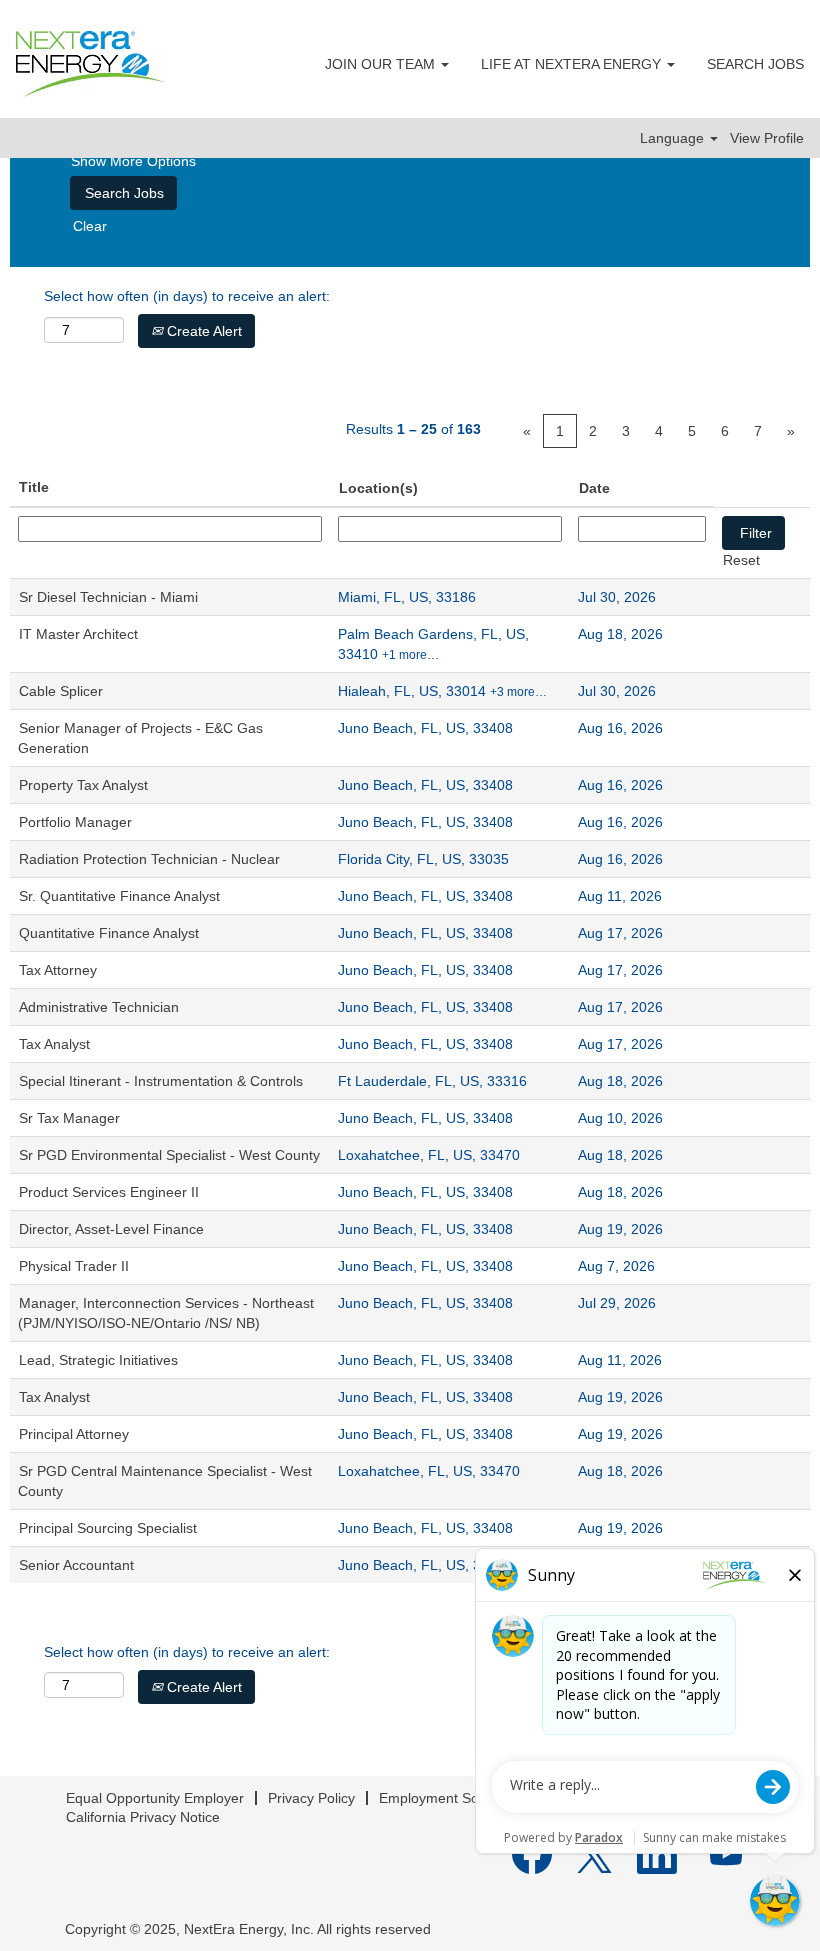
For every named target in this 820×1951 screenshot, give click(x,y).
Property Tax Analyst (83, 785)
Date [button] (594, 488)
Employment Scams (442, 1798)
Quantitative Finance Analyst (109, 933)
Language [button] (674, 138)
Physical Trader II (74, 1266)
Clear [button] (90, 226)
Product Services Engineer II (109, 1192)
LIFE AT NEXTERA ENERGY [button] (573, 64)
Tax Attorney (58, 970)
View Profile (767, 138)
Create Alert (202, 331)
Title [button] (34, 487)
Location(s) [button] (378, 488)
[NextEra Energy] (91, 64)
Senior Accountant (76, 1565)
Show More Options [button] (133, 161)
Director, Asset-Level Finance (111, 1229)
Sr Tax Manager (69, 1118)
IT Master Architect (78, 634)
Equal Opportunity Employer (155, 1798)
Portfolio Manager (75, 822)
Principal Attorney (74, 1434)
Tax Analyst (54, 1044)
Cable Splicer (61, 691)
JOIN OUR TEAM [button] (382, 64)
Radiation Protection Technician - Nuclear (149, 859)
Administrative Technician (99, 1007)
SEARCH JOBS (755, 64)
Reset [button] (741, 560)
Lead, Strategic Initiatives (98, 1360)
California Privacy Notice (143, 1817)
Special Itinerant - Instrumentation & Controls (161, 1081)
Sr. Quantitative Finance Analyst (119, 896)
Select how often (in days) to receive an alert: (187, 296)
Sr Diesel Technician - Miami (108, 597)
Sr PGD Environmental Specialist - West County (169, 1155)
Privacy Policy (311, 1798)
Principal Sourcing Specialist (108, 1528)
